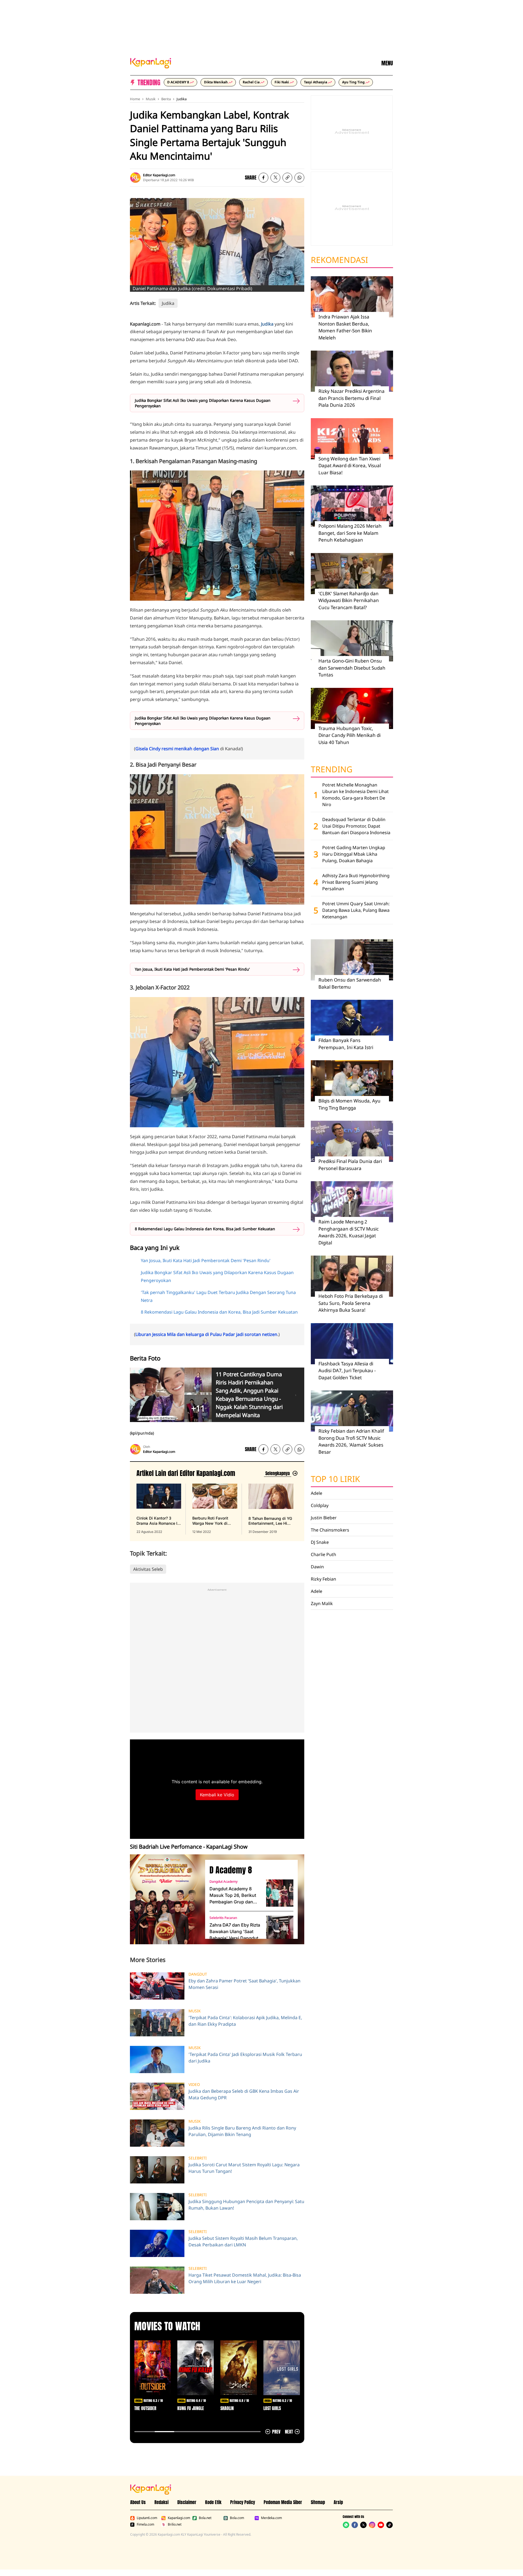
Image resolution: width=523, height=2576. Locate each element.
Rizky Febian (323, 1579)
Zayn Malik (322, 1603)
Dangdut (198, 1974)
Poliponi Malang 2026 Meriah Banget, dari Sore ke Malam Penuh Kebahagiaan (350, 533)
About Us (138, 2502)
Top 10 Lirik (335, 1479)
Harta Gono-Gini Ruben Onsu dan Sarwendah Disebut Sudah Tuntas (352, 668)
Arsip (338, 2502)
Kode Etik (213, 2502)
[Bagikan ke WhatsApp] (299, 178)
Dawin (317, 1567)
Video (194, 2085)
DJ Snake (320, 1542)
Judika (182, 99)
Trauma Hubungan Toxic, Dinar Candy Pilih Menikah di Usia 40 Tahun (349, 735)
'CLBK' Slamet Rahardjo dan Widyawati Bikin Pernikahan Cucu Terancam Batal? (349, 600)
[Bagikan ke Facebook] (263, 178)
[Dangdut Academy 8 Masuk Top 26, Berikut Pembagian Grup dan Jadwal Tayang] (280, 1893)
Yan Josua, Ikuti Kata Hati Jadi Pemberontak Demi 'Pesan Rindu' (192, 969)
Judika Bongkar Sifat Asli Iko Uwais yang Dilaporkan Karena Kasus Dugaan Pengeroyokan (203, 403)
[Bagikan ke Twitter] (275, 178)
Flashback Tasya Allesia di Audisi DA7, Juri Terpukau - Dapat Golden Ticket (347, 1371)
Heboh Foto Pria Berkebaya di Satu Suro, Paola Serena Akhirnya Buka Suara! (351, 1303)
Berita (166, 99)
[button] (287, 178)
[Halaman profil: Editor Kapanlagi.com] (135, 178)
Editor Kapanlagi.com (159, 175)
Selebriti (198, 2158)
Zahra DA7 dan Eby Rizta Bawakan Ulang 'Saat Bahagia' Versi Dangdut (235, 1931)
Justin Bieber (324, 1518)
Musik (151, 99)
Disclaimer (187, 2502)
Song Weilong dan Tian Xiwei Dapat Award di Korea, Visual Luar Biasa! (350, 466)
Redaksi (162, 2502)
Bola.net (205, 2518)
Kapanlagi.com (179, 2518)
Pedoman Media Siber (283, 2502)
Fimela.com (145, 2525)
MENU (387, 63)
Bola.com (237, 2518)
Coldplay (320, 1505)
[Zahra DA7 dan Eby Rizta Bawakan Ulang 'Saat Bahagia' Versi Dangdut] (280, 1929)
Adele (317, 1493)
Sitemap (318, 2502)
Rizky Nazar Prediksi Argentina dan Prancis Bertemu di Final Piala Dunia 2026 (352, 398)
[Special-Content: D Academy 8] (165, 1899)
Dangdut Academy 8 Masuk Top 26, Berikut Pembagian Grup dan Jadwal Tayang (233, 1895)
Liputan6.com (147, 2518)
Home (135, 99)
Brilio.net (175, 2525)
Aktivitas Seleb (148, 1569)
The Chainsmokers (330, 1530)
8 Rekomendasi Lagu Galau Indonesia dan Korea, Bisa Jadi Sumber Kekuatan (205, 1229)
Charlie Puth (323, 1554)
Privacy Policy (243, 2502)
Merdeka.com (271, 2518)
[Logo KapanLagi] (151, 63)
